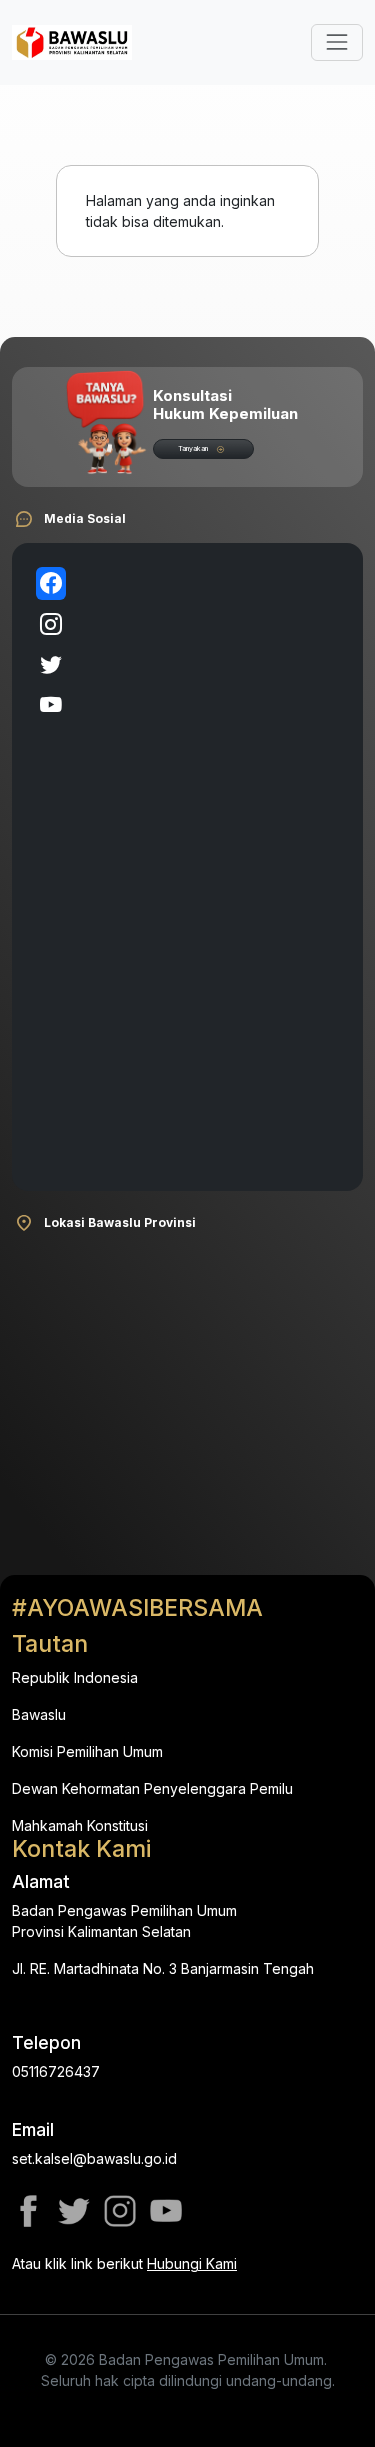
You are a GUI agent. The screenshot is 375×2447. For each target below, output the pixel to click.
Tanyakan (193, 448)
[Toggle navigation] (337, 42)
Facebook (28, 2211)
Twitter (74, 2211)
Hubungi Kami (192, 2263)
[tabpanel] (210, 867)
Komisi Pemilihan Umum (87, 1751)
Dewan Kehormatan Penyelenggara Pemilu (152, 1788)
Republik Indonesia (75, 1677)
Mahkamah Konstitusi (80, 1825)
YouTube (166, 2211)
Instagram (120, 2211)
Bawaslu (39, 1714)
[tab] (51, 583)
